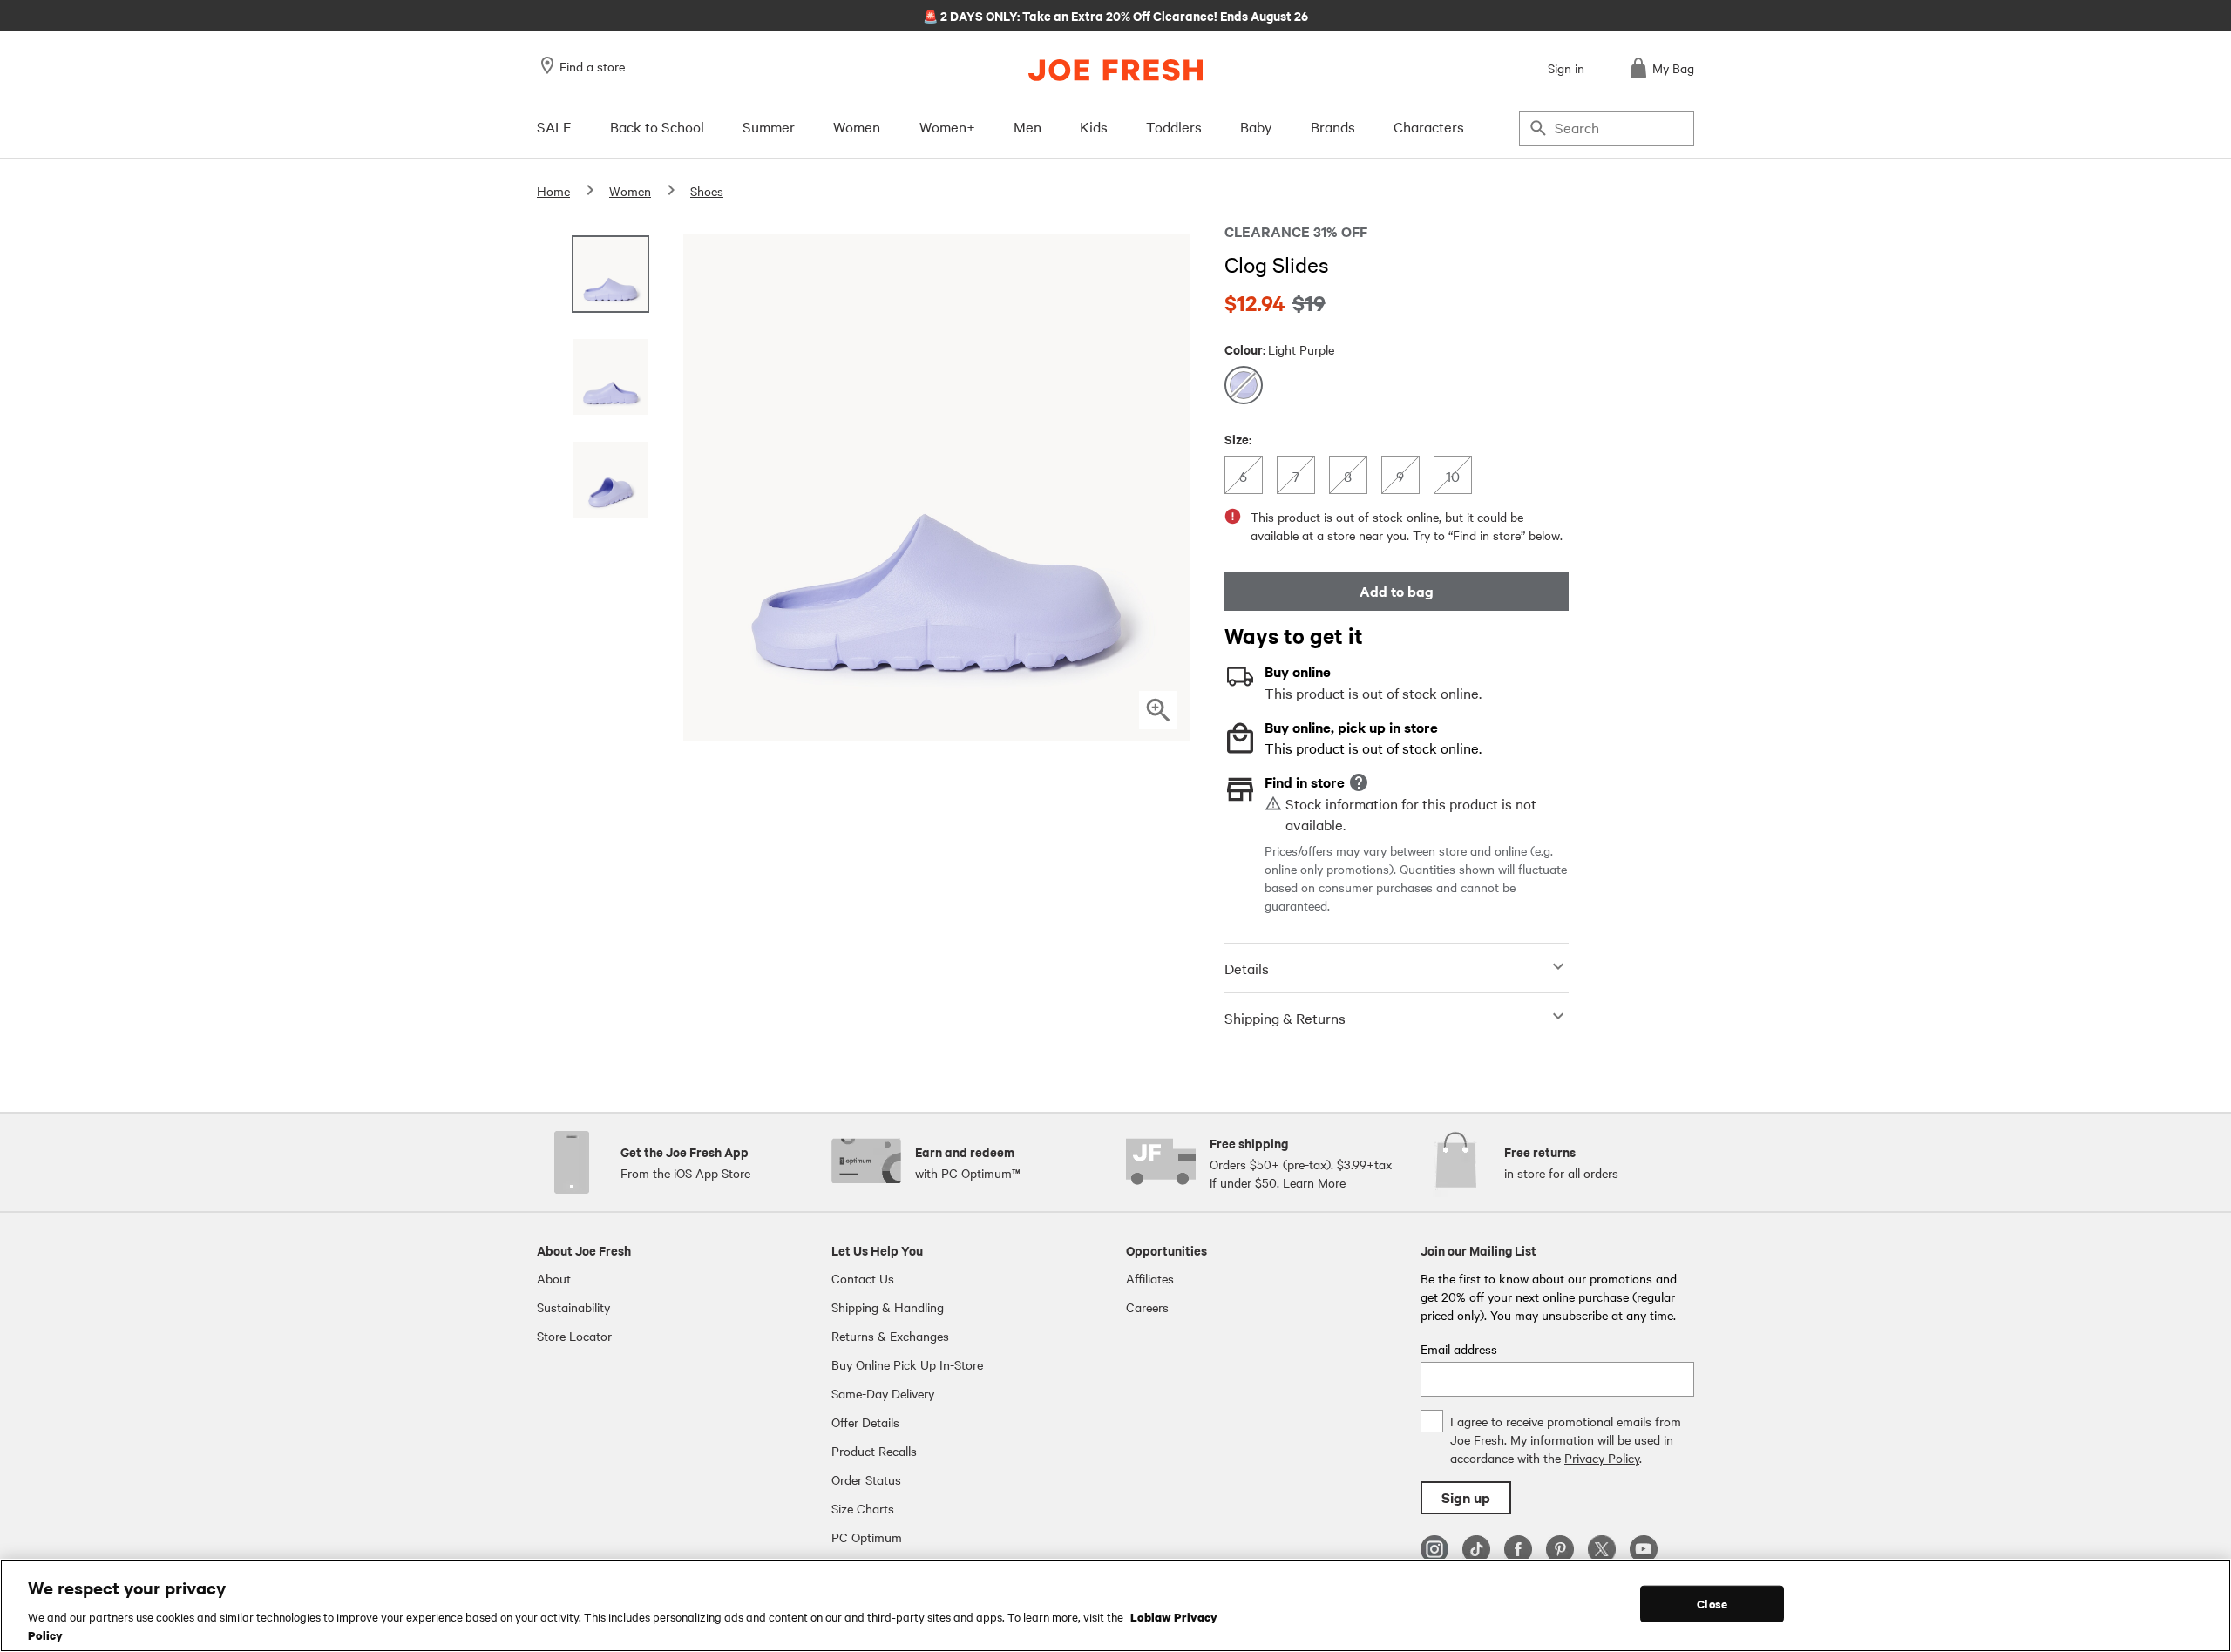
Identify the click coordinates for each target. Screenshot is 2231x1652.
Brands (1333, 126)
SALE (554, 126)
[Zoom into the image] (1158, 710)
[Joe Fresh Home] (1115, 70)
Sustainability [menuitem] (573, 1307)
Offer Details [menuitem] (865, 1422)
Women (857, 126)
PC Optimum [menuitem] (867, 1537)
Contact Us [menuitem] (863, 1278)
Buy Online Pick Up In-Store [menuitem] (907, 1364)
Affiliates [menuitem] (1150, 1278)
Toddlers (1174, 126)
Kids (1094, 126)
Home (553, 191)
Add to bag (1397, 591)
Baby (1256, 126)
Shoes (707, 191)
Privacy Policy (1602, 1458)
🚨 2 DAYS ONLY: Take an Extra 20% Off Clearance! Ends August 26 (1115, 15)
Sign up (1466, 1497)
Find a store (592, 66)
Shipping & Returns (1285, 1018)
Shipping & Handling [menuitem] (888, 1307)
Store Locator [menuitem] (574, 1336)
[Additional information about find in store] (1359, 782)
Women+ (947, 126)
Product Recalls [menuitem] (874, 1451)
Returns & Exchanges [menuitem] (890, 1336)
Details (1247, 968)
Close (1712, 1604)
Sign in (1566, 68)
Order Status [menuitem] (866, 1479)
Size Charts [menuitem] (863, 1508)
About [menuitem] (554, 1278)
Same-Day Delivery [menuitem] (883, 1393)
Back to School (657, 126)
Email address (1459, 1349)
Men (1027, 126)
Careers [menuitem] (1147, 1307)
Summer (769, 126)
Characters (1429, 126)
